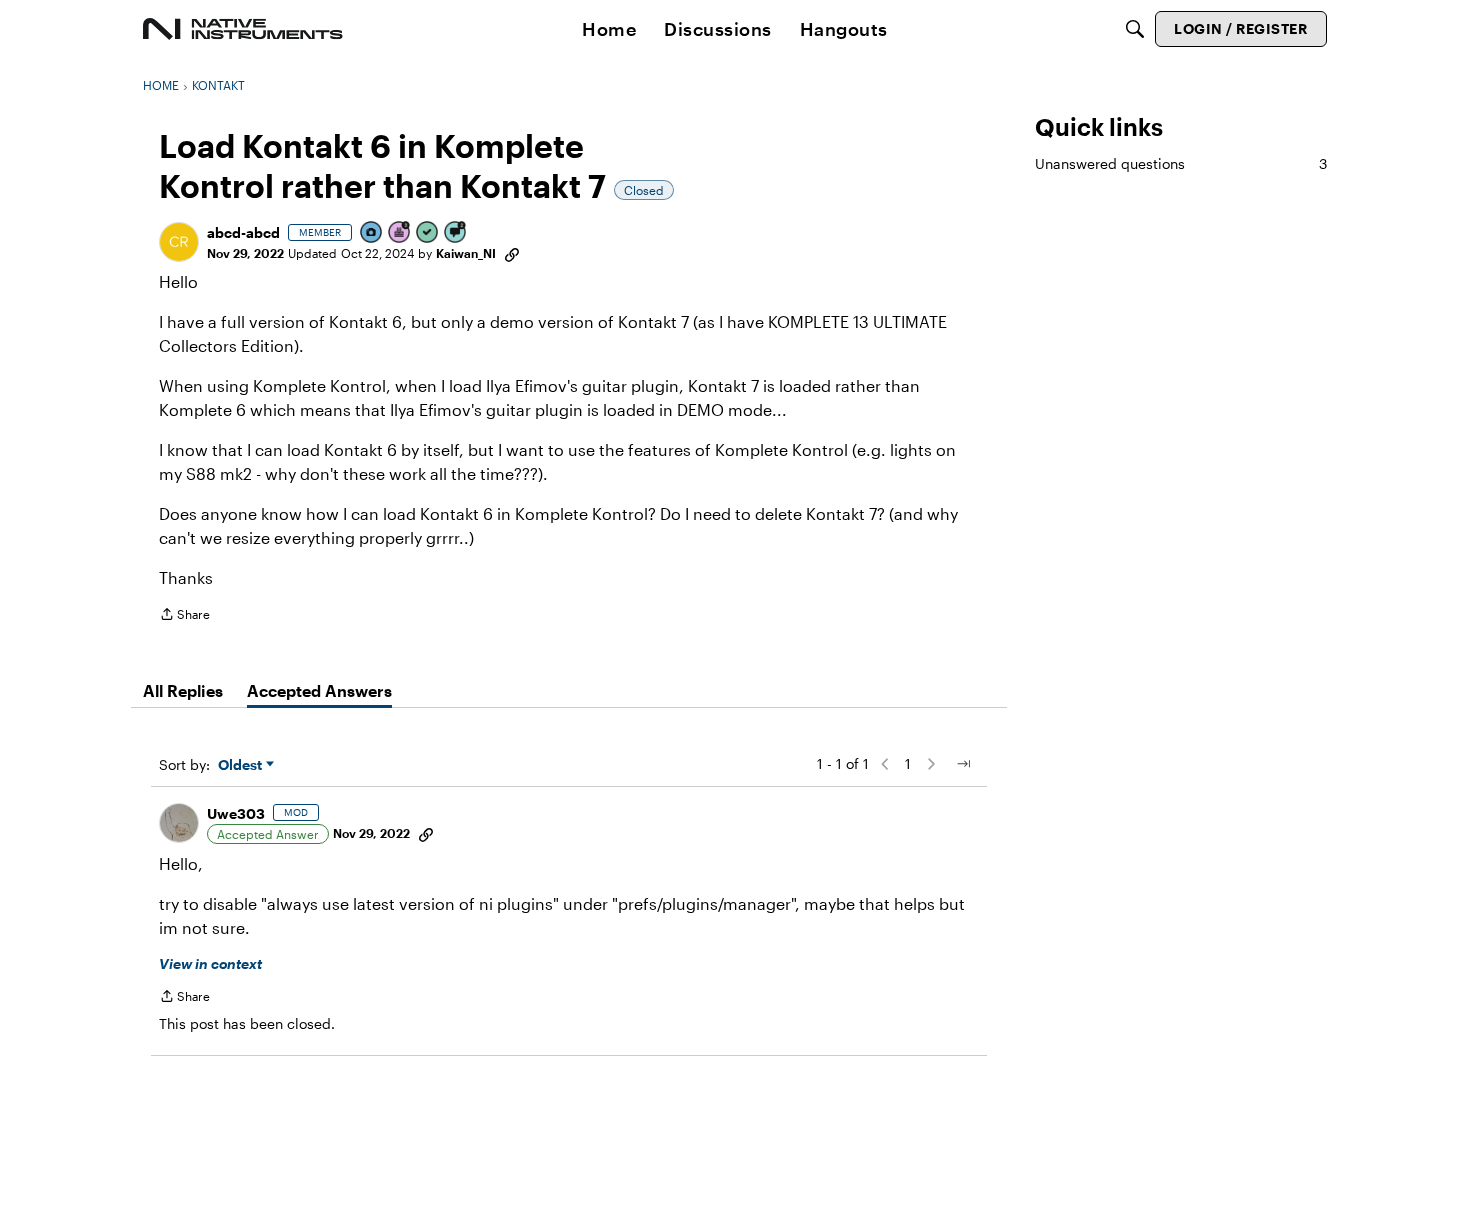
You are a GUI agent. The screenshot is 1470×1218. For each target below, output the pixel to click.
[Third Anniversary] (400, 233)
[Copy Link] (512, 253)
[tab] (183, 691)
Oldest (242, 765)
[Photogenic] (372, 233)
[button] (179, 242)
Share (184, 616)
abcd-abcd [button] (243, 232)
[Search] (1135, 29)
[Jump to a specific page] (963, 764)
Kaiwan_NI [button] (466, 253)
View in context (210, 963)
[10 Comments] (456, 233)
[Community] (243, 29)
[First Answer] (428, 233)
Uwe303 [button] (236, 813)
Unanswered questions (1181, 163)
